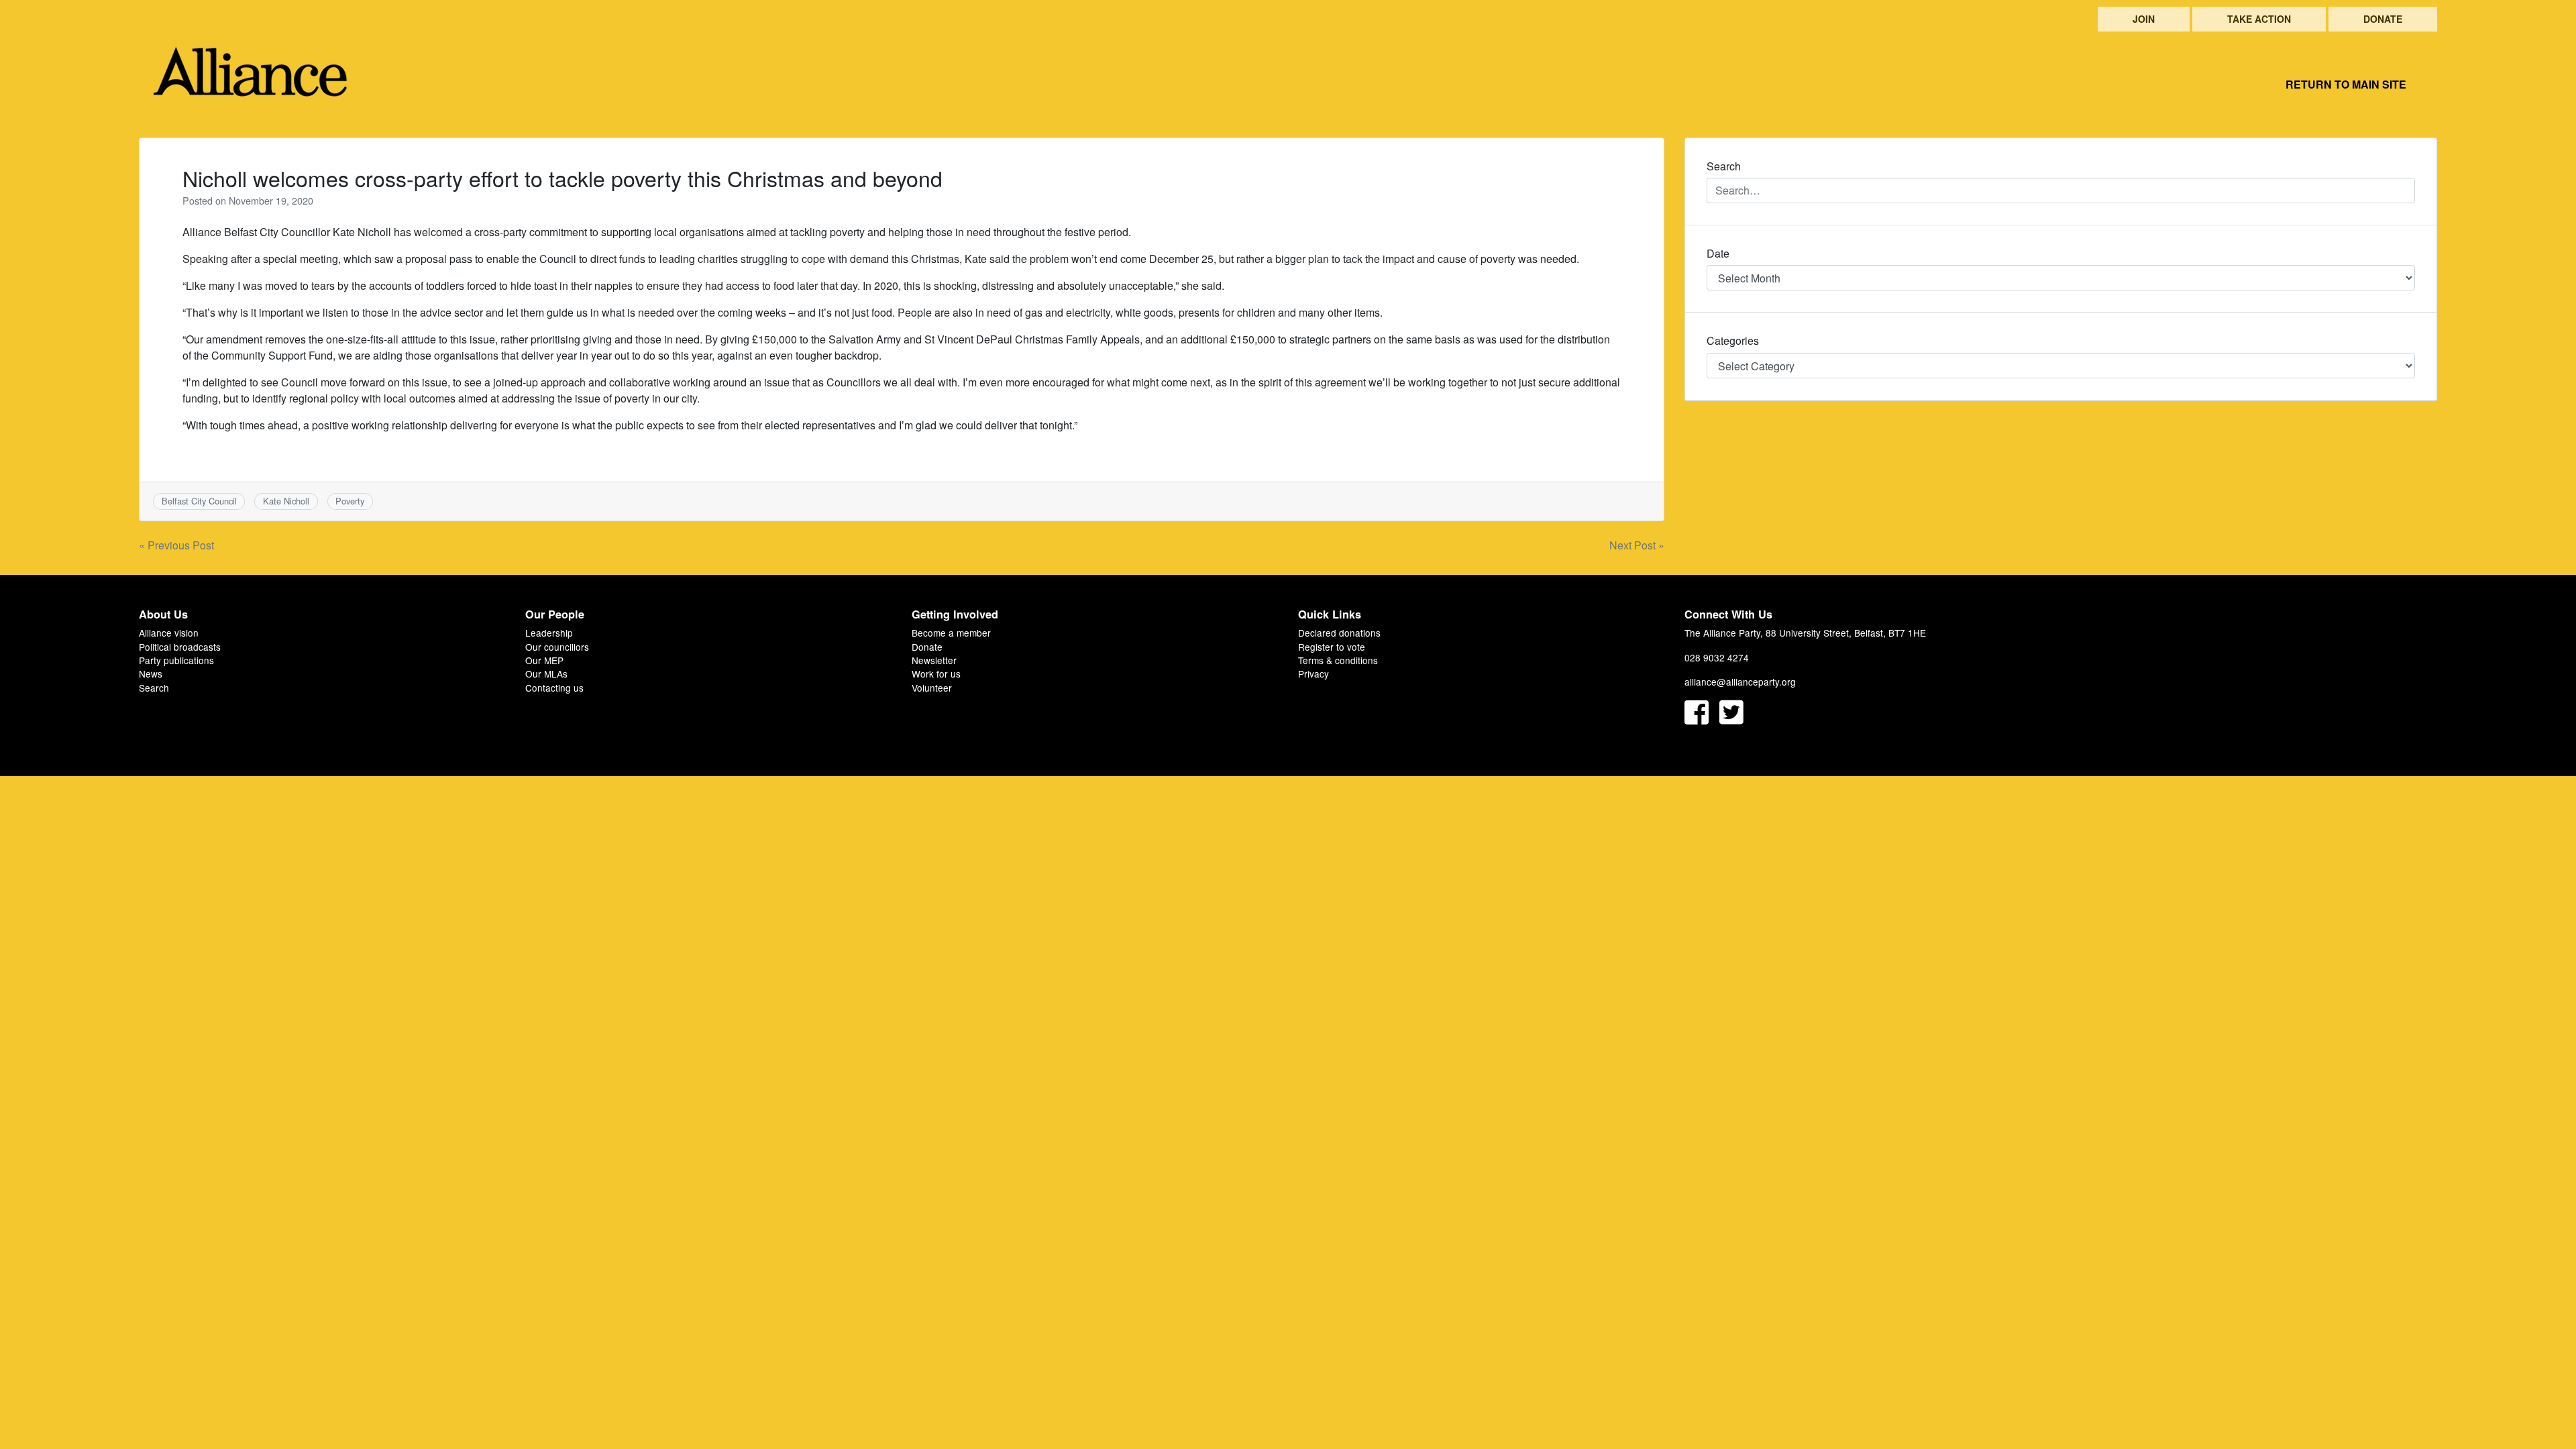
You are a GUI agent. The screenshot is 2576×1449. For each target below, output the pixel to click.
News (151, 674)
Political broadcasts (180, 647)
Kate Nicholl (286, 501)
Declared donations (1339, 633)
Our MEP (544, 660)
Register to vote (1332, 647)
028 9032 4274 (1717, 657)
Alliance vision (169, 633)
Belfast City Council (199, 501)
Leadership (549, 633)
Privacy (1313, 674)
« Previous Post (176, 545)
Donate (2383, 19)
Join (2144, 19)
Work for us (936, 674)
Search (154, 688)
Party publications (176, 660)
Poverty (350, 501)
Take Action (2259, 19)
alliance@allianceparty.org (1740, 682)
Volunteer (932, 688)
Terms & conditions (1338, 660)
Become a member (951, 633)
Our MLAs (546, 674)
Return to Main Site (2346, 84)
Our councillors (557, 647)
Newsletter (934, 660)
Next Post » (1637, 545)
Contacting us (554, 688)
